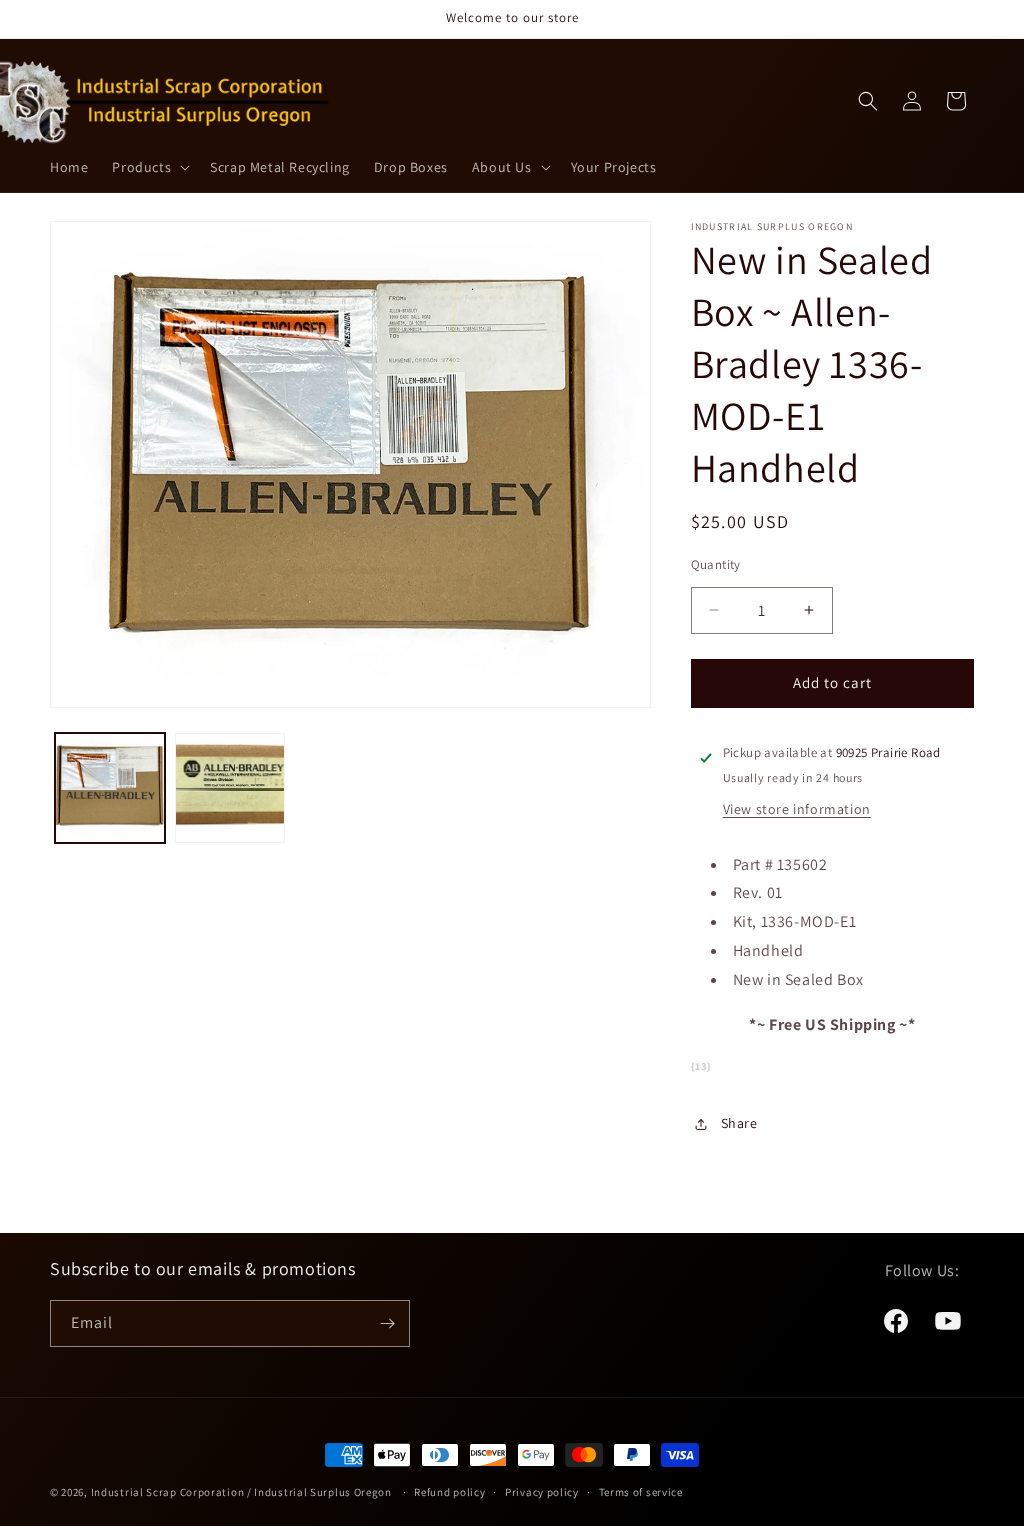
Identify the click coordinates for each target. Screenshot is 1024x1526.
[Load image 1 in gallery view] (110, 788)
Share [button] (739, 1123)
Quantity (716, 564)
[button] (149, 167)
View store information (797, 809)
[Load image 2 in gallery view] (230, 788)
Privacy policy (542, 1492)
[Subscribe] (387, 1323)
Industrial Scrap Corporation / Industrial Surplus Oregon (241, 1492)
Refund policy (449, 1492)
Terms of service (641, 1492)
